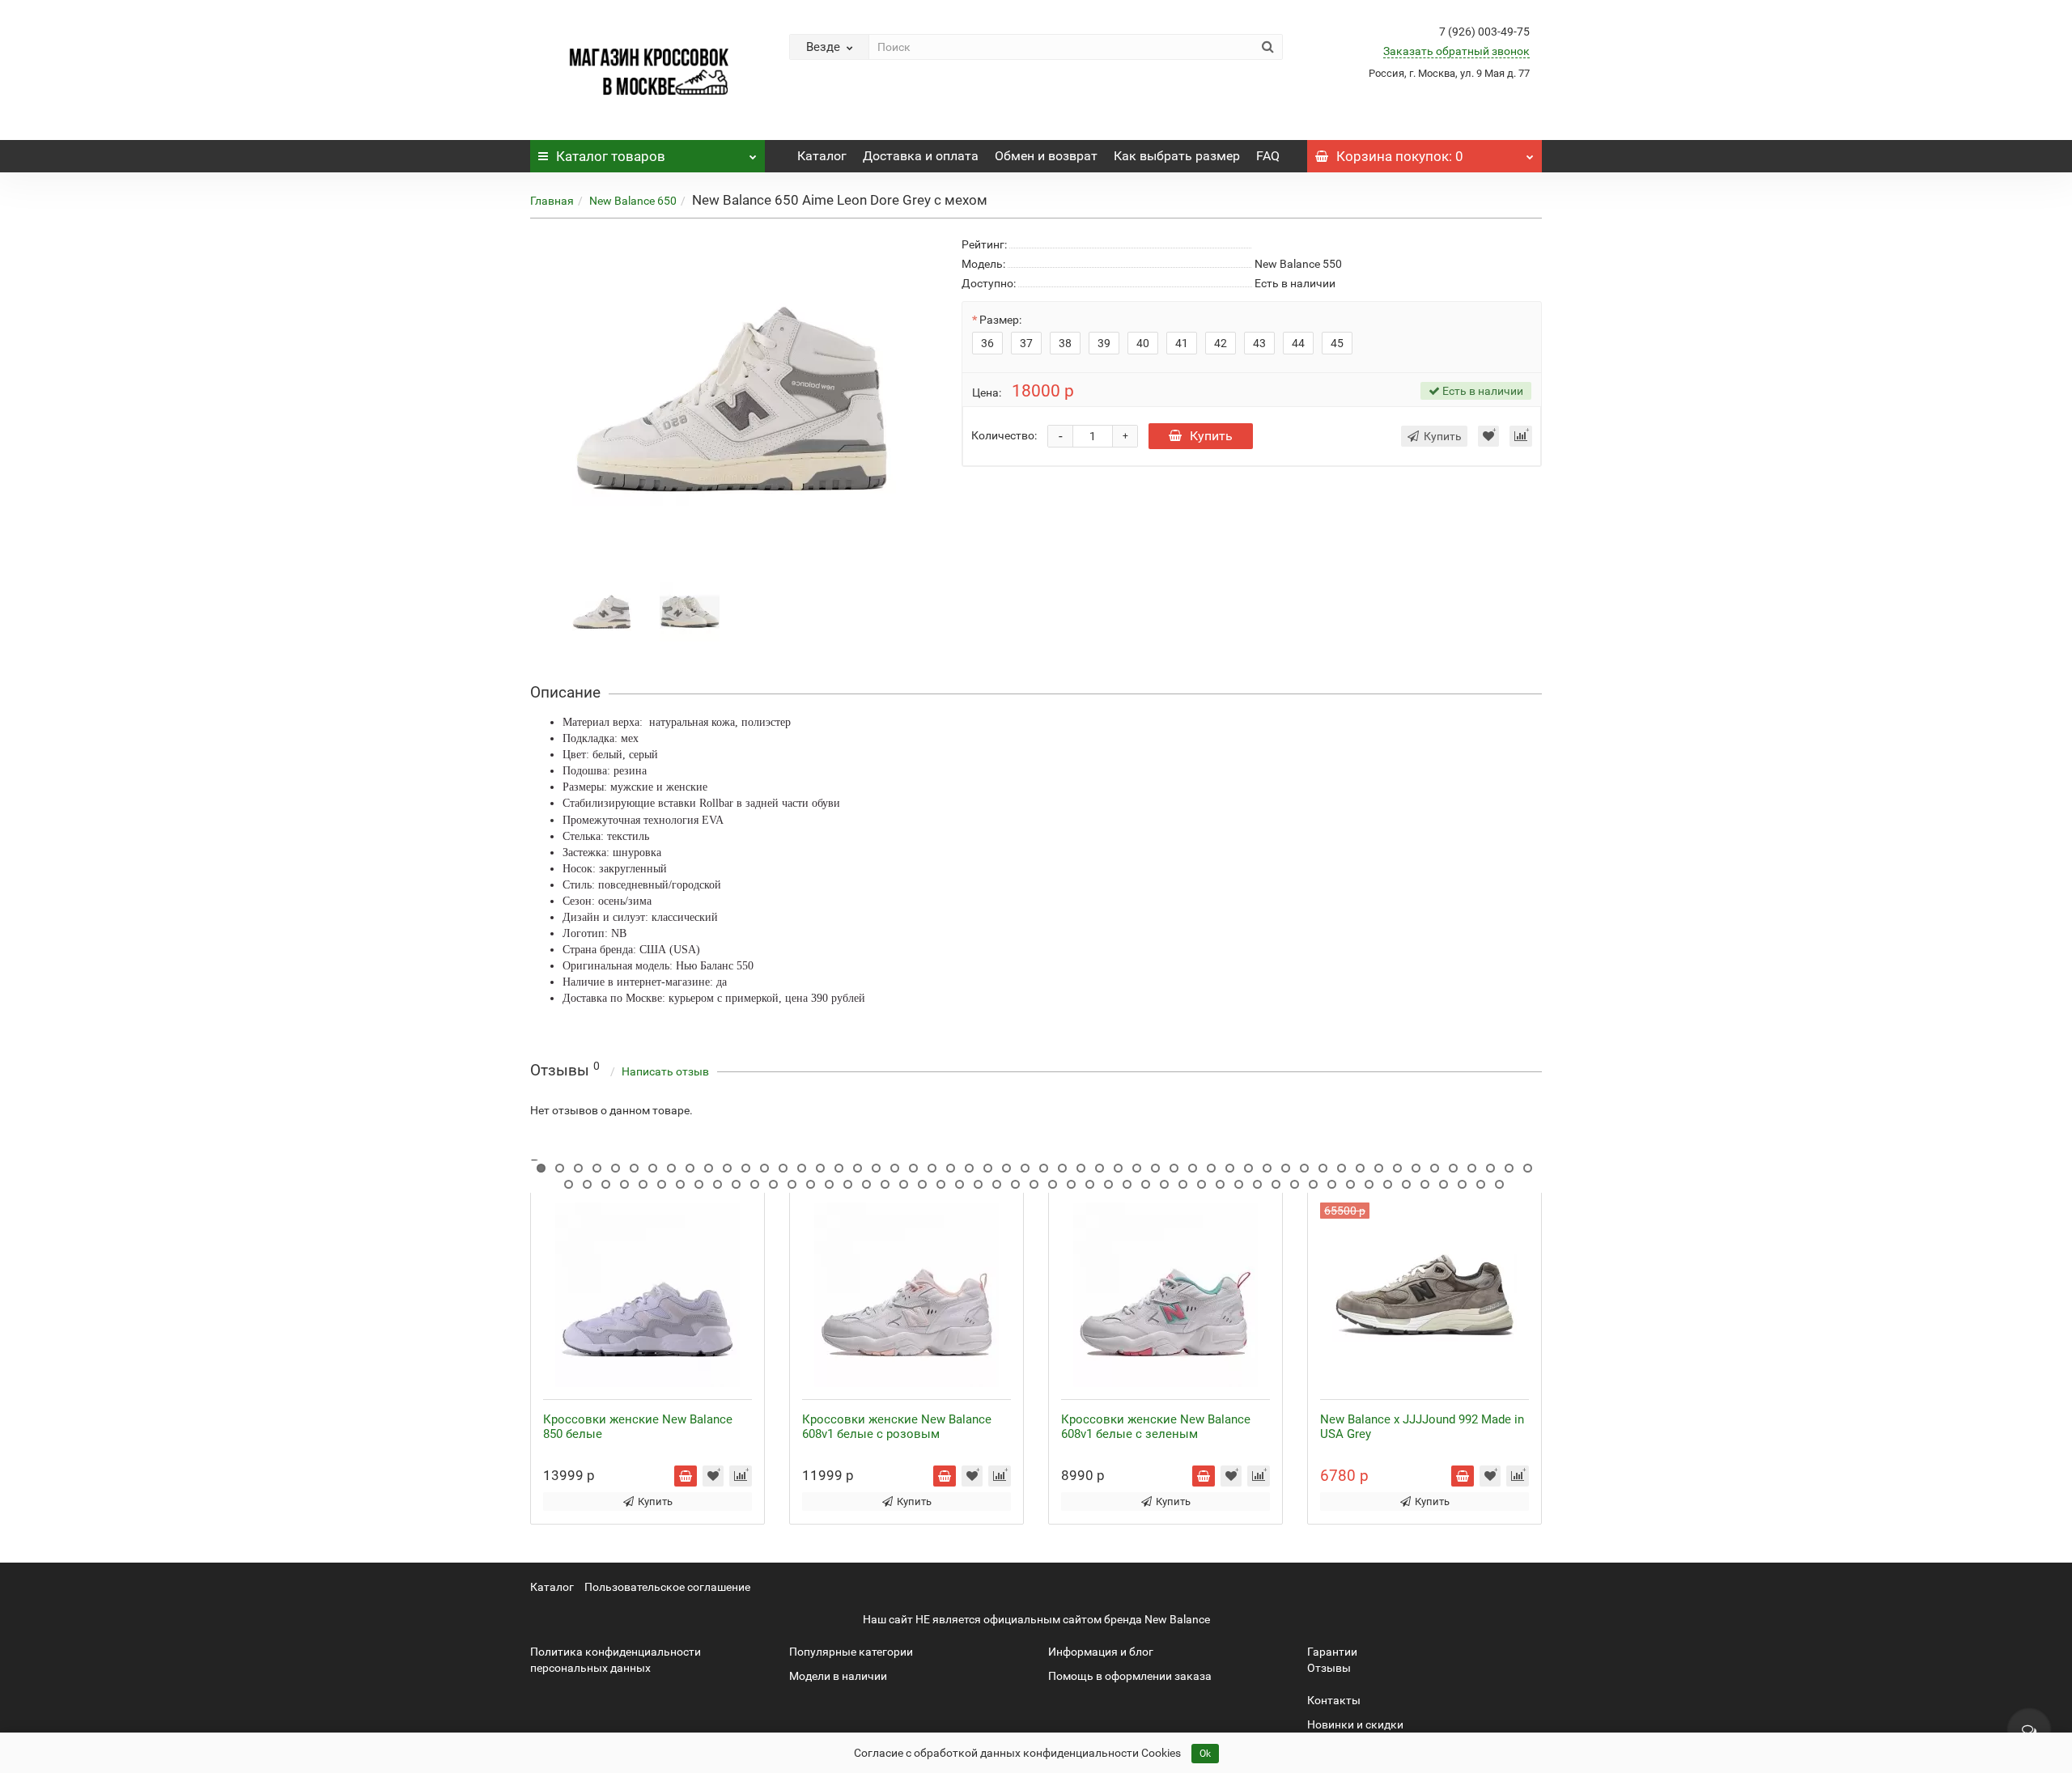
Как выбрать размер (1177, 156)
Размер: (1000, 320)
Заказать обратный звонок (1456, 51)
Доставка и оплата (921, 156)
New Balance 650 (633, 201)
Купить (1211, 436)
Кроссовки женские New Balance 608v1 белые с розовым (897, 1427)
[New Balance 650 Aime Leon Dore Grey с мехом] (602, 611)
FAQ (1268, 156)
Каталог (611, 156)
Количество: (1004, 435)
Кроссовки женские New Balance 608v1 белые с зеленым (1156, 1427)
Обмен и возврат (1046, 156)
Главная (552, 201)
